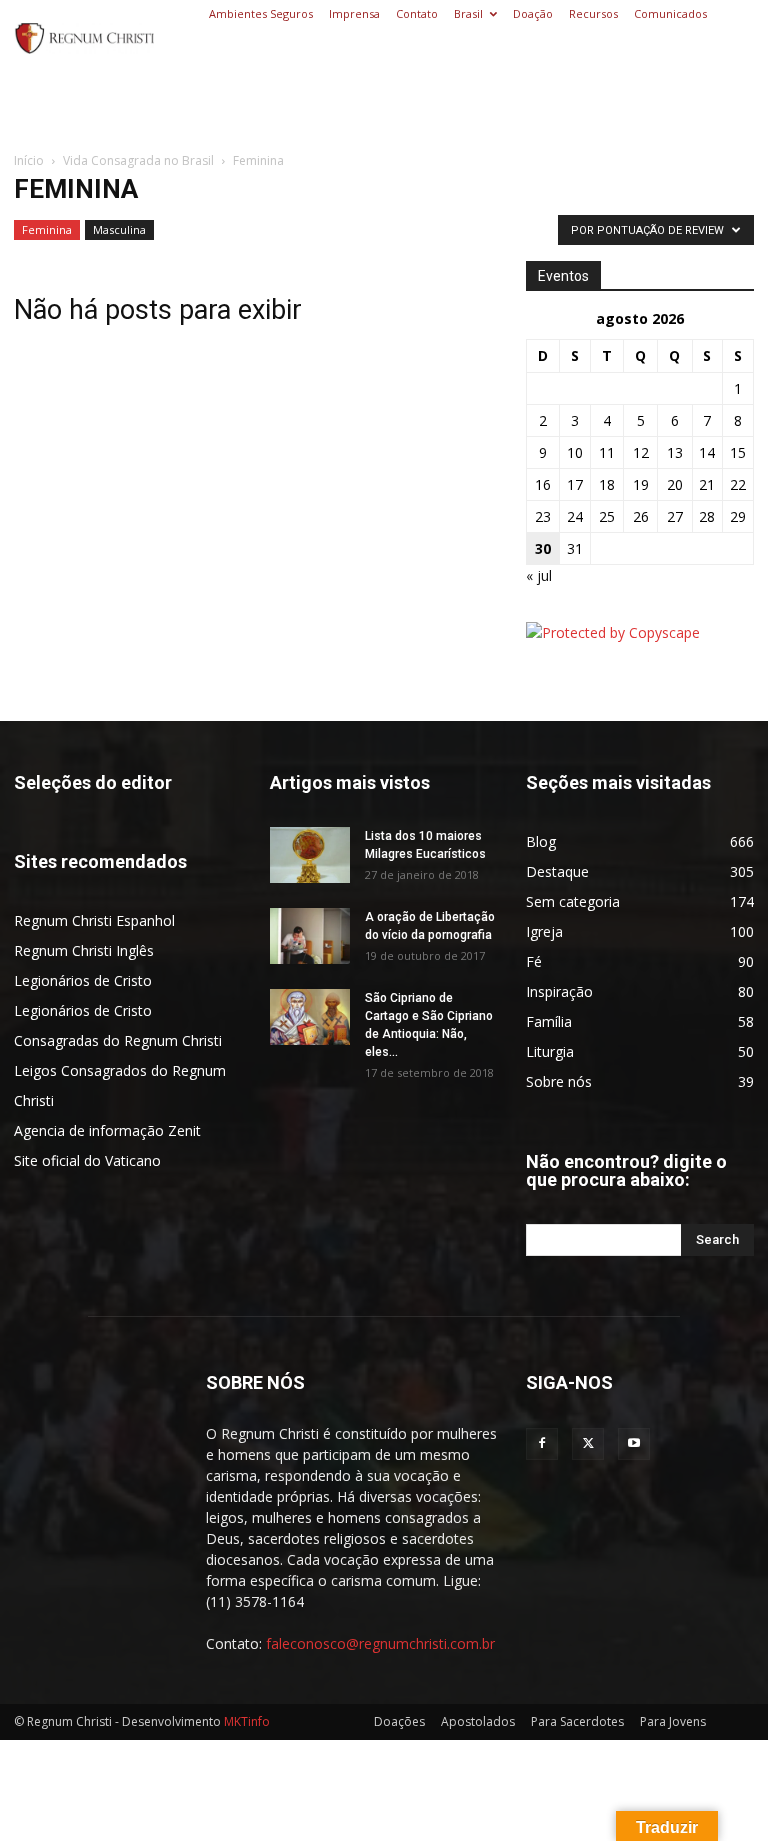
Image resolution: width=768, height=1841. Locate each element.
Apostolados (478, 1721)
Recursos (593, 13)
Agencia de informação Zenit (107, 1130)
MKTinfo (247, 1721)
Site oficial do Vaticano (87, 1160)
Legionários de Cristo (83, 980)
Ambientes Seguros (261, 13)
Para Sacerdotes (577, 1721)
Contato (417, 13)
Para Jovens (673, 1721)
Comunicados (670, 13)
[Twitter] (588, 1444)
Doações (399, 1721)
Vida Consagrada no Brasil (138, 160)
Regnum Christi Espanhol (94, 920)
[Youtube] (634, 1444)
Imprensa (354, 13)
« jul (539, 575)
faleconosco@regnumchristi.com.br (380, 1643)
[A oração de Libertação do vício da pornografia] (310, 936)
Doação (533, 13)
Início (29, 160)
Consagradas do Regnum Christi (118, 1040)
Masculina (119, 229)
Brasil (468, 13)
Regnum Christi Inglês (84, 950)
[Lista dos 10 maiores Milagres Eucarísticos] (310, 855)
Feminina (47, 229)
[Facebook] (542, 1444)
